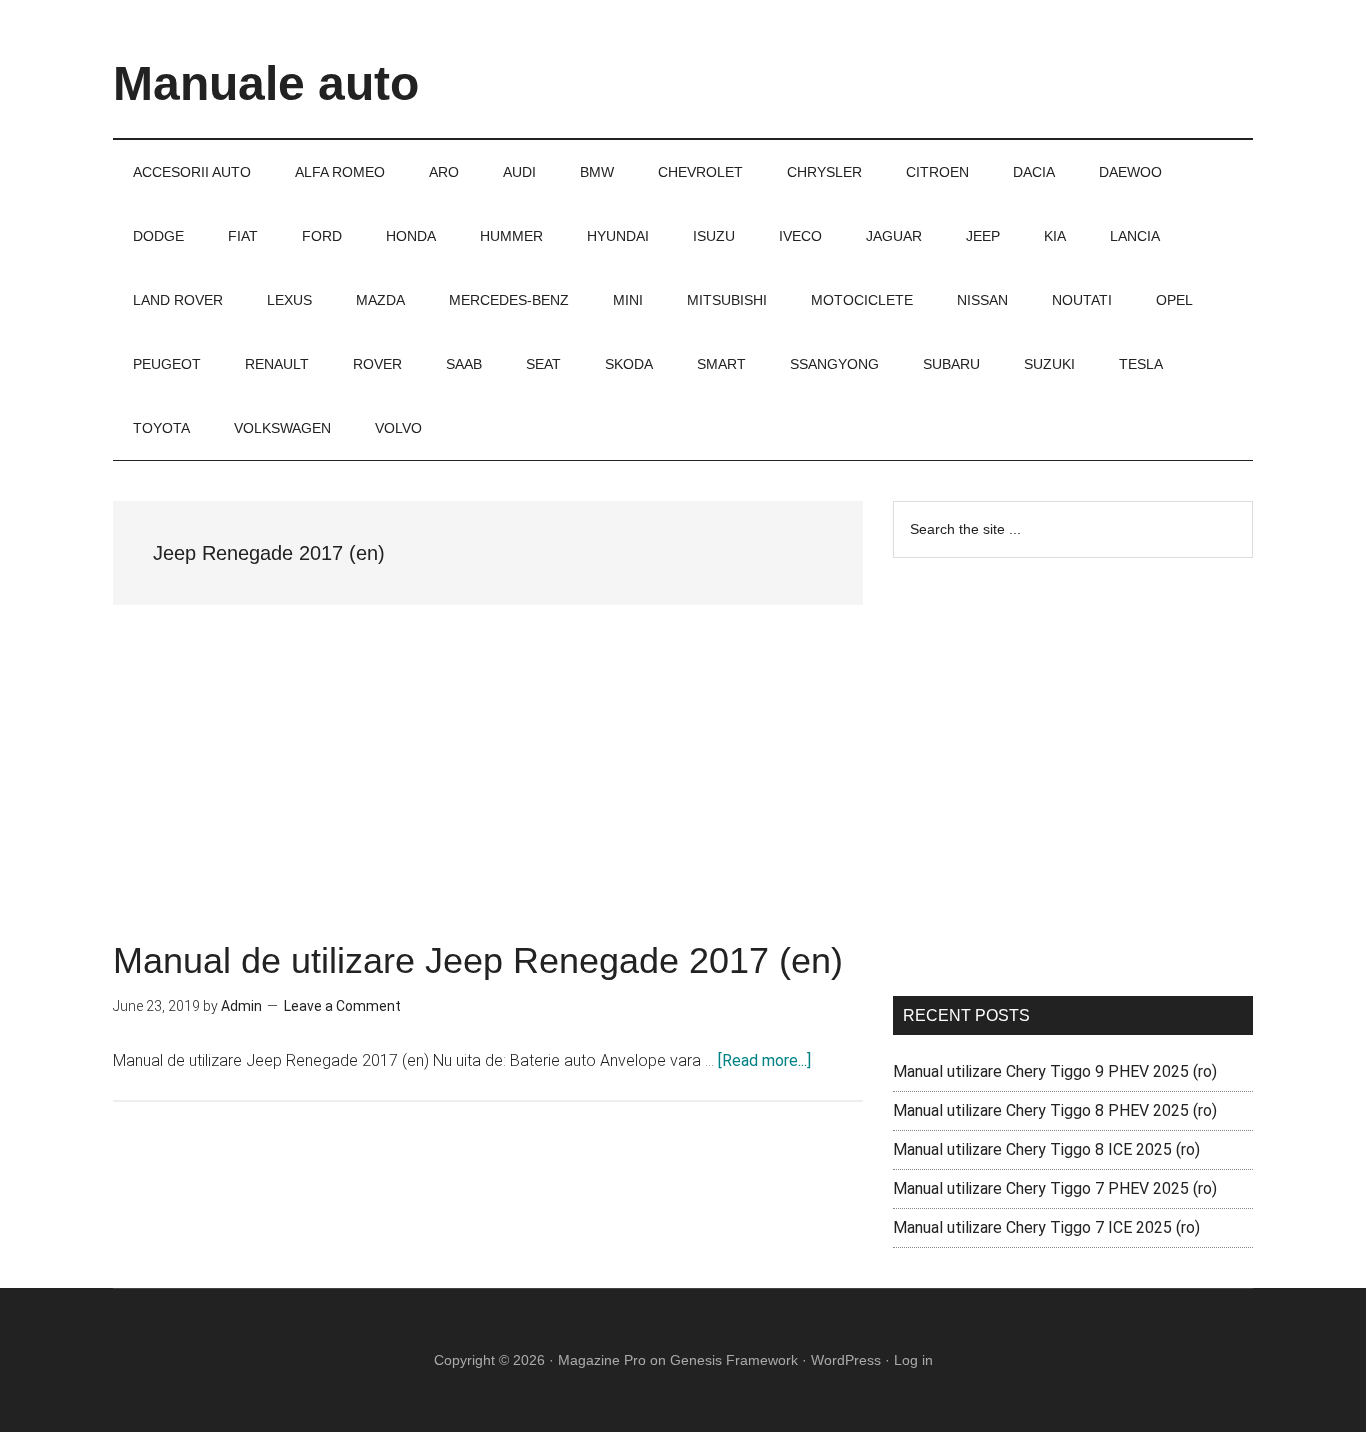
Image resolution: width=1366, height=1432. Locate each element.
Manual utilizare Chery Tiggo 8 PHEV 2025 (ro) (1055, 1110)
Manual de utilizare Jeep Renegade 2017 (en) (478, 960)
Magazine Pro (602, 1360)
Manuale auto (266, 83)
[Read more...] (764, 1060)
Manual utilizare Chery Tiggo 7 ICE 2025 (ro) (1046, 1227)
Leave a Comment (342, 1006)
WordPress (846, 1360)
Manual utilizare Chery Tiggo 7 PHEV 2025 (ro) (1055, 1188)
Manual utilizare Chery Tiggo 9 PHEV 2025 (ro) (1055, 1071)
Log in (913, 1360)
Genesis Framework (734, 1360)
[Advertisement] (488, 795)
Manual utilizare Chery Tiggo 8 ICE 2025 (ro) (1046, 1149)
